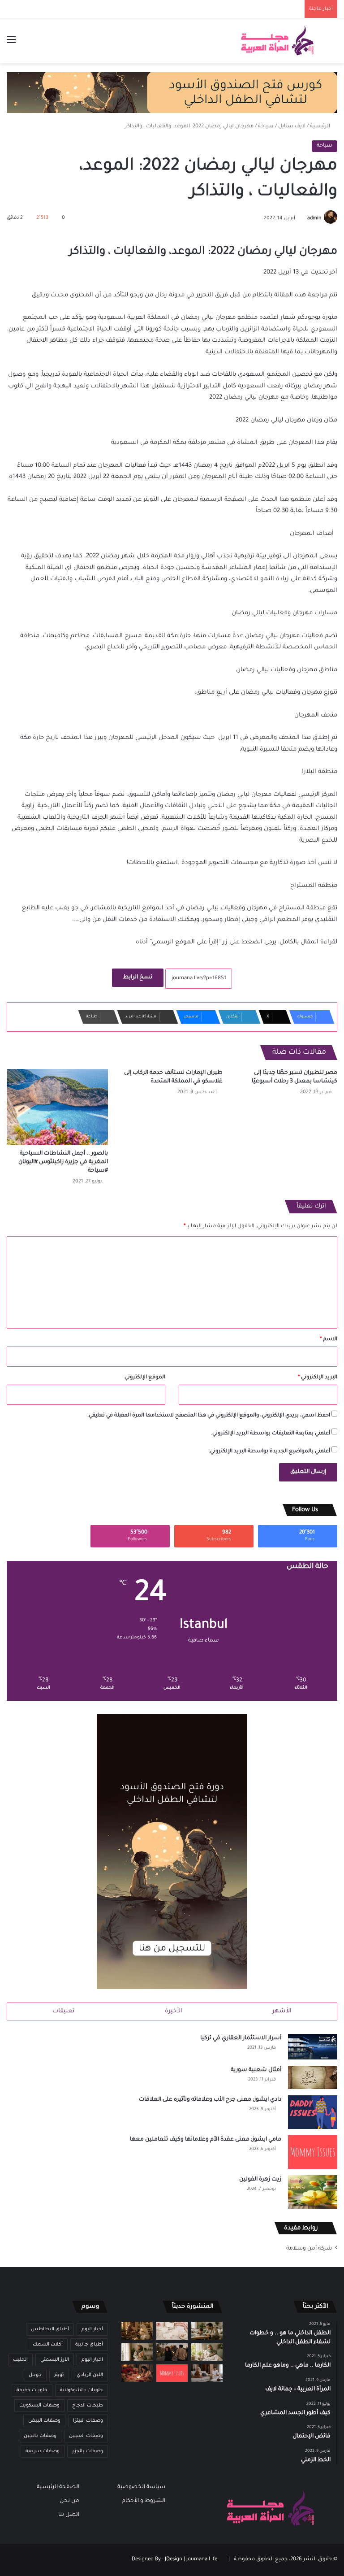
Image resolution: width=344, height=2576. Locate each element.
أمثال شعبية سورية (256, 2070)
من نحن (69, 2501)
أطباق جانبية (89, 2345)
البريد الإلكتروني (318, 1378)
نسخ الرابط (138, 977)
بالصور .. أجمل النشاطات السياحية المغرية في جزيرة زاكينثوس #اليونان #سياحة (63, 1162)
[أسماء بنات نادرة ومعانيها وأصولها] (172, 2331)
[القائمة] (11, 44)
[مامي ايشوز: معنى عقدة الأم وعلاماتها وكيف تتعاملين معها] (313, 2152)
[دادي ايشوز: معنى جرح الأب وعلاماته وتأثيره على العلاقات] (313, 2112)
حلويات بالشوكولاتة (82, 2390)
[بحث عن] (333, 44)
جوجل (35, 2375)
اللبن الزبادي (90, 2375)
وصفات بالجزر (88, 2451)
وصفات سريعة (43, 2451)
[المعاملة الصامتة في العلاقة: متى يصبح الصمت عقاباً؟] (207, 2373)
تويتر (59, 2375)
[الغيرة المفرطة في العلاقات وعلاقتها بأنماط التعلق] (172, 2352)
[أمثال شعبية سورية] (313, 2077)
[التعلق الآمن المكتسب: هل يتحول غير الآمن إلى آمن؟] (207, 2352)
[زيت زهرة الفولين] (313, 2192)
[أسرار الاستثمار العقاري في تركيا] (313, 2047)
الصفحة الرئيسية (58, 2487)
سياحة (266, 127)
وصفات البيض (44, 2421)
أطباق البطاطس (50, 2329)
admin (314, 218)
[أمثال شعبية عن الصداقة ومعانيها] (137, 2331)
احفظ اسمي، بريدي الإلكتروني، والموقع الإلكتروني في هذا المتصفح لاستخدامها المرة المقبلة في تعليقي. (209, 1416)
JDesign (174, 2560)
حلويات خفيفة (32, 2390)
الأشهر (282, 2011)
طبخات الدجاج (88, 2406)
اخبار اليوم (92, 2360)
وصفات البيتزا (88, 2421)
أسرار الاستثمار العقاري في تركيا (241, 2038)
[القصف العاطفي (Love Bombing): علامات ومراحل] (137, 2373)
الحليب (20, 2360)
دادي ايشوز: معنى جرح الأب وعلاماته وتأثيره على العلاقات (210, 2100)
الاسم (329, 1340)
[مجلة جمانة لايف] (277, 41)
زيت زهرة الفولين (260, 2180)
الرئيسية (321, 127)
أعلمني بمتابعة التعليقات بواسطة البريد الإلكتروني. (271, 1434)
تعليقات (63, 2011)
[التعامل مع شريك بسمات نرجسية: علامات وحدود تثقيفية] (137, 2352)
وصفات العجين (86, 2436)
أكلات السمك (48, 2345)
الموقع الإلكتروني (145, 1378)
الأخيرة (174, 2011)
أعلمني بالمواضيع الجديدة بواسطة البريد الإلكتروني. (269, 1452)
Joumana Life (202, 2560)
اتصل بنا (69, 2515)
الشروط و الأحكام (144, 2501)
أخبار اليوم (92, 2329)
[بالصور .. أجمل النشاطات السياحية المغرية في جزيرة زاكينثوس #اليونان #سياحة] (57, 1107)
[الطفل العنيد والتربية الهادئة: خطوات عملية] (207, 2331)
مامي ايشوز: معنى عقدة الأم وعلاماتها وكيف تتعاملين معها (206, 2140)
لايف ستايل (292, 127)
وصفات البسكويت (39, 2406)
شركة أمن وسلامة (309, 2249)
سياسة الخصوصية (141, 2487)
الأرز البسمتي (55, 2360)
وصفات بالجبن (40, 2436)
